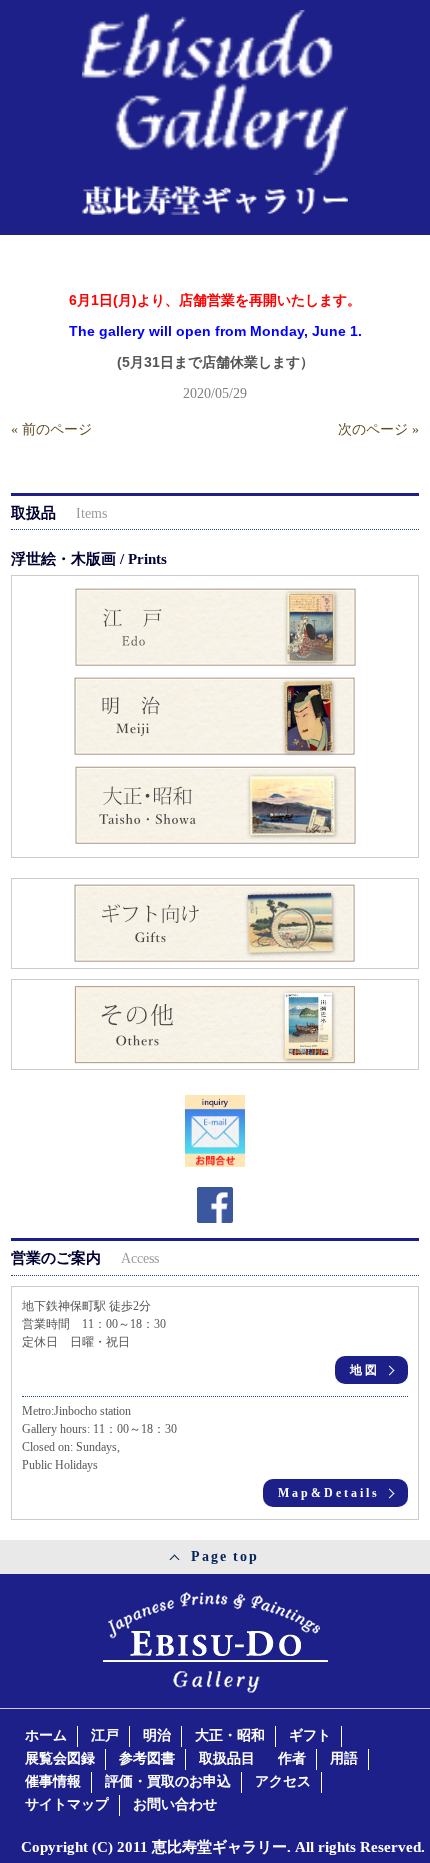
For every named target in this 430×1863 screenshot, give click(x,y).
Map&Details (329, 1493)
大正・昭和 (230, 1735)
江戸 (105, 1735)
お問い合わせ (175, 1804)
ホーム (46, 1735)
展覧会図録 (60, 1758)
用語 (344, 1758)
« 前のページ (51, 429)
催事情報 (53, 1781)
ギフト (310, 1735)
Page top (224, 1556)
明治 (157, 1735)
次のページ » (378, 429)
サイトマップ (67, 1804)
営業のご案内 (85, 1257)
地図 (365, 1370)
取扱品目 (227, 1758)
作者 (292, 1758)
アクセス (283, 1781)
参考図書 (147, 1758)
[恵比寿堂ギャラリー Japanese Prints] (215, 91)
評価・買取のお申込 (168, 1781)
